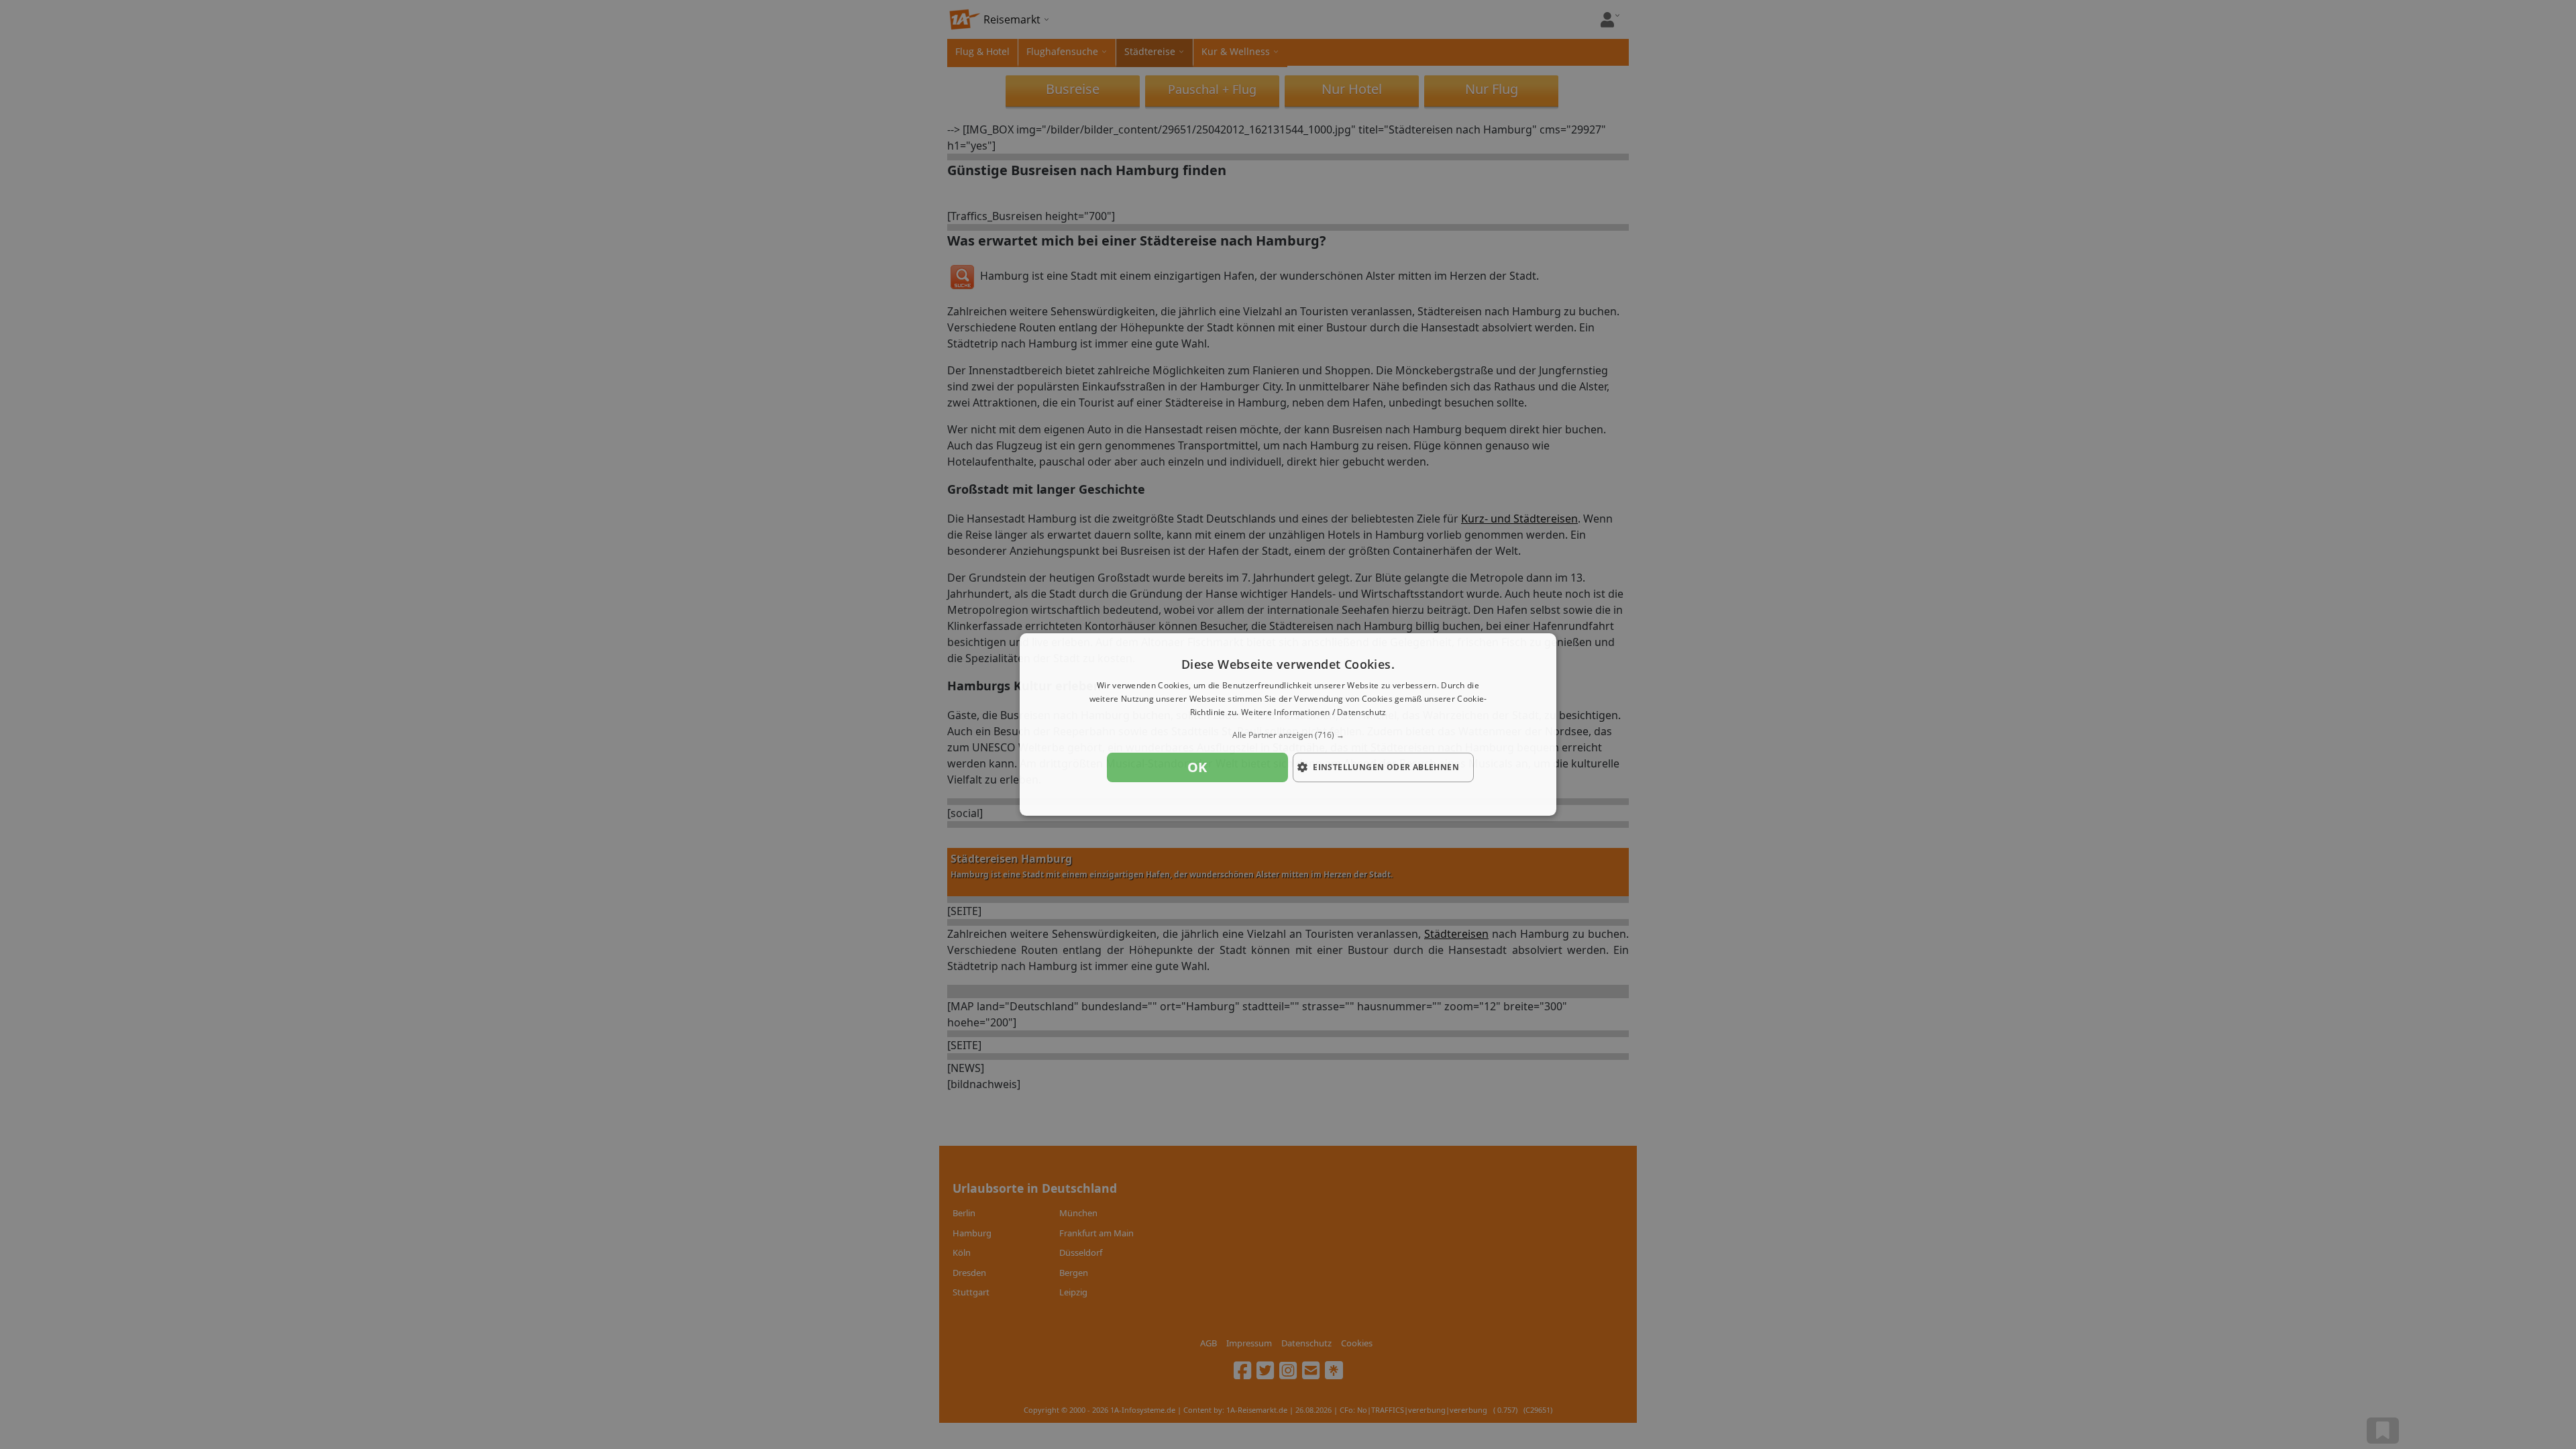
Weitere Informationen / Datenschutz (1314, 712)
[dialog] (1288, 724)
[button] (1288, 735)
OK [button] (1197, 767)
